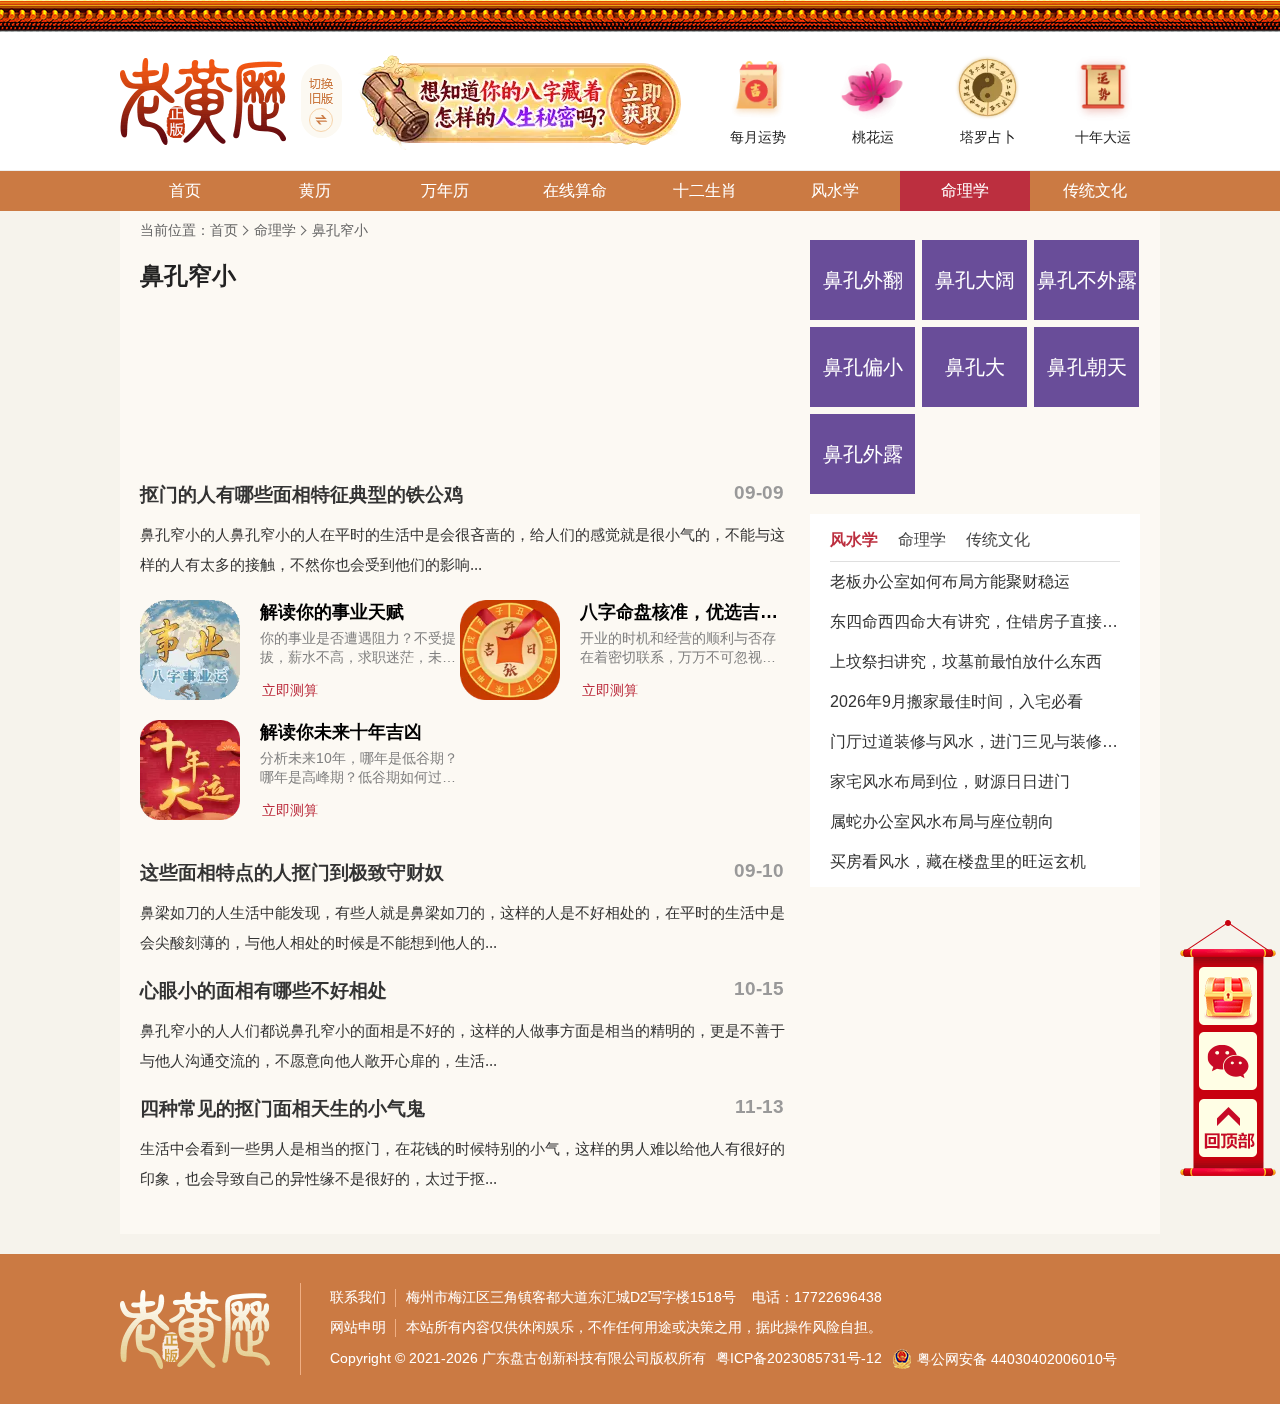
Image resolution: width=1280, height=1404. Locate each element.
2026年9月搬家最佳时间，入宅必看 (956, 701)
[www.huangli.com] (314, 101)
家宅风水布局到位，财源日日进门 (950, 781)
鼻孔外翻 (863, 280)
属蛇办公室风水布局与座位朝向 (942, 821)
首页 (224, 230)
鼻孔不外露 (1087, 280)
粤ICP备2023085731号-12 (799, 1358)
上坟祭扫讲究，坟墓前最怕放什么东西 (966, 661)
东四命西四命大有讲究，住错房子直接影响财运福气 (975, 621)
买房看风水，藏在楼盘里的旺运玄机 (958, 861)
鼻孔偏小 (863, 367)
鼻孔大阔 (975, 280)
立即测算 (290, 690)
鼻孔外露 (863, 454)
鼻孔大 (975, 367)
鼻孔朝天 (1087, 367)
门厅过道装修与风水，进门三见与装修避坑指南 (975, 741)
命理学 (275, 230)
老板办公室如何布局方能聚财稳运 (950, 581)
